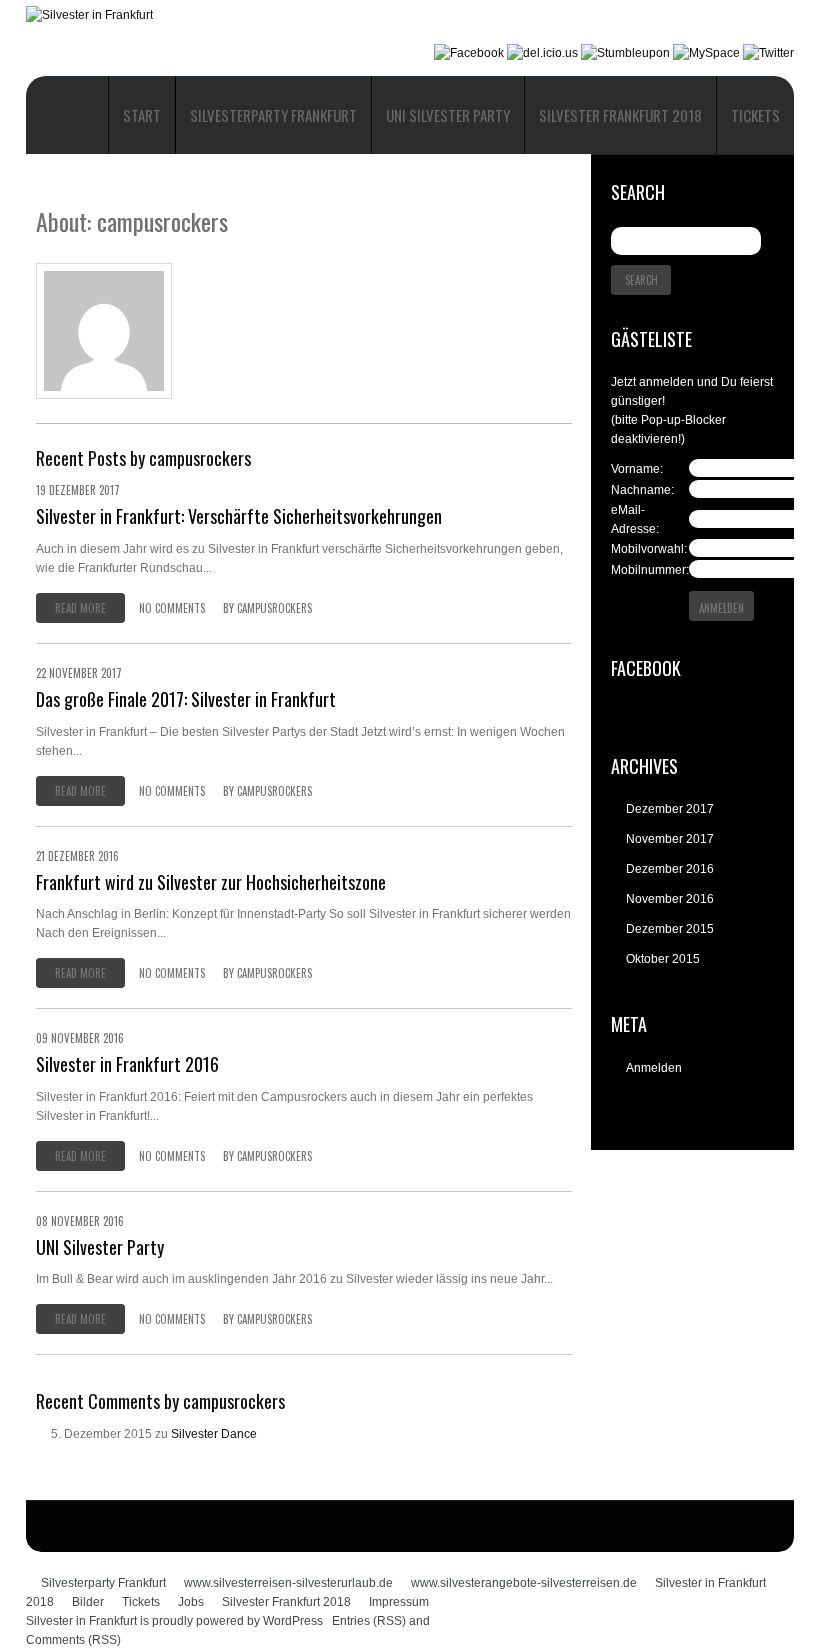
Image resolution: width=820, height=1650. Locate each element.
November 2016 (670, 899)
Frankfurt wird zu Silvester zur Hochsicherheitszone (211, 882)
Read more (80, 608)
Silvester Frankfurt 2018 (620, 115)
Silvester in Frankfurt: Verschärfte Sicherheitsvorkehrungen (239, 516)
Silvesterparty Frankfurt (273, 115)
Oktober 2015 (663, 959)
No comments (172, 608)
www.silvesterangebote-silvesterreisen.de (524, 1583)
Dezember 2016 (670, 869)
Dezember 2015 (670, 929)
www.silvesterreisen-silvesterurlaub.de (288, 1583)
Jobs (191, 1602)
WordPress (293, 1621)
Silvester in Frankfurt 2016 (127, 1064)
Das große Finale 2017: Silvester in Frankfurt (186, 699)
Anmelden (654, 1068)
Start (142, 115)
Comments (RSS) (73, 1640)
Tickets (755, 115)
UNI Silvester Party (100, 1247)
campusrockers (274, 608)
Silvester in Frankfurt (81, 1621)
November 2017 (670, 839)
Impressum (399, 1602)
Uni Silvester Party (448, 115)
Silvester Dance (214, 1434)
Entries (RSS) (369, 1621)
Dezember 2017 (670, 809)
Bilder (88, 1602)
